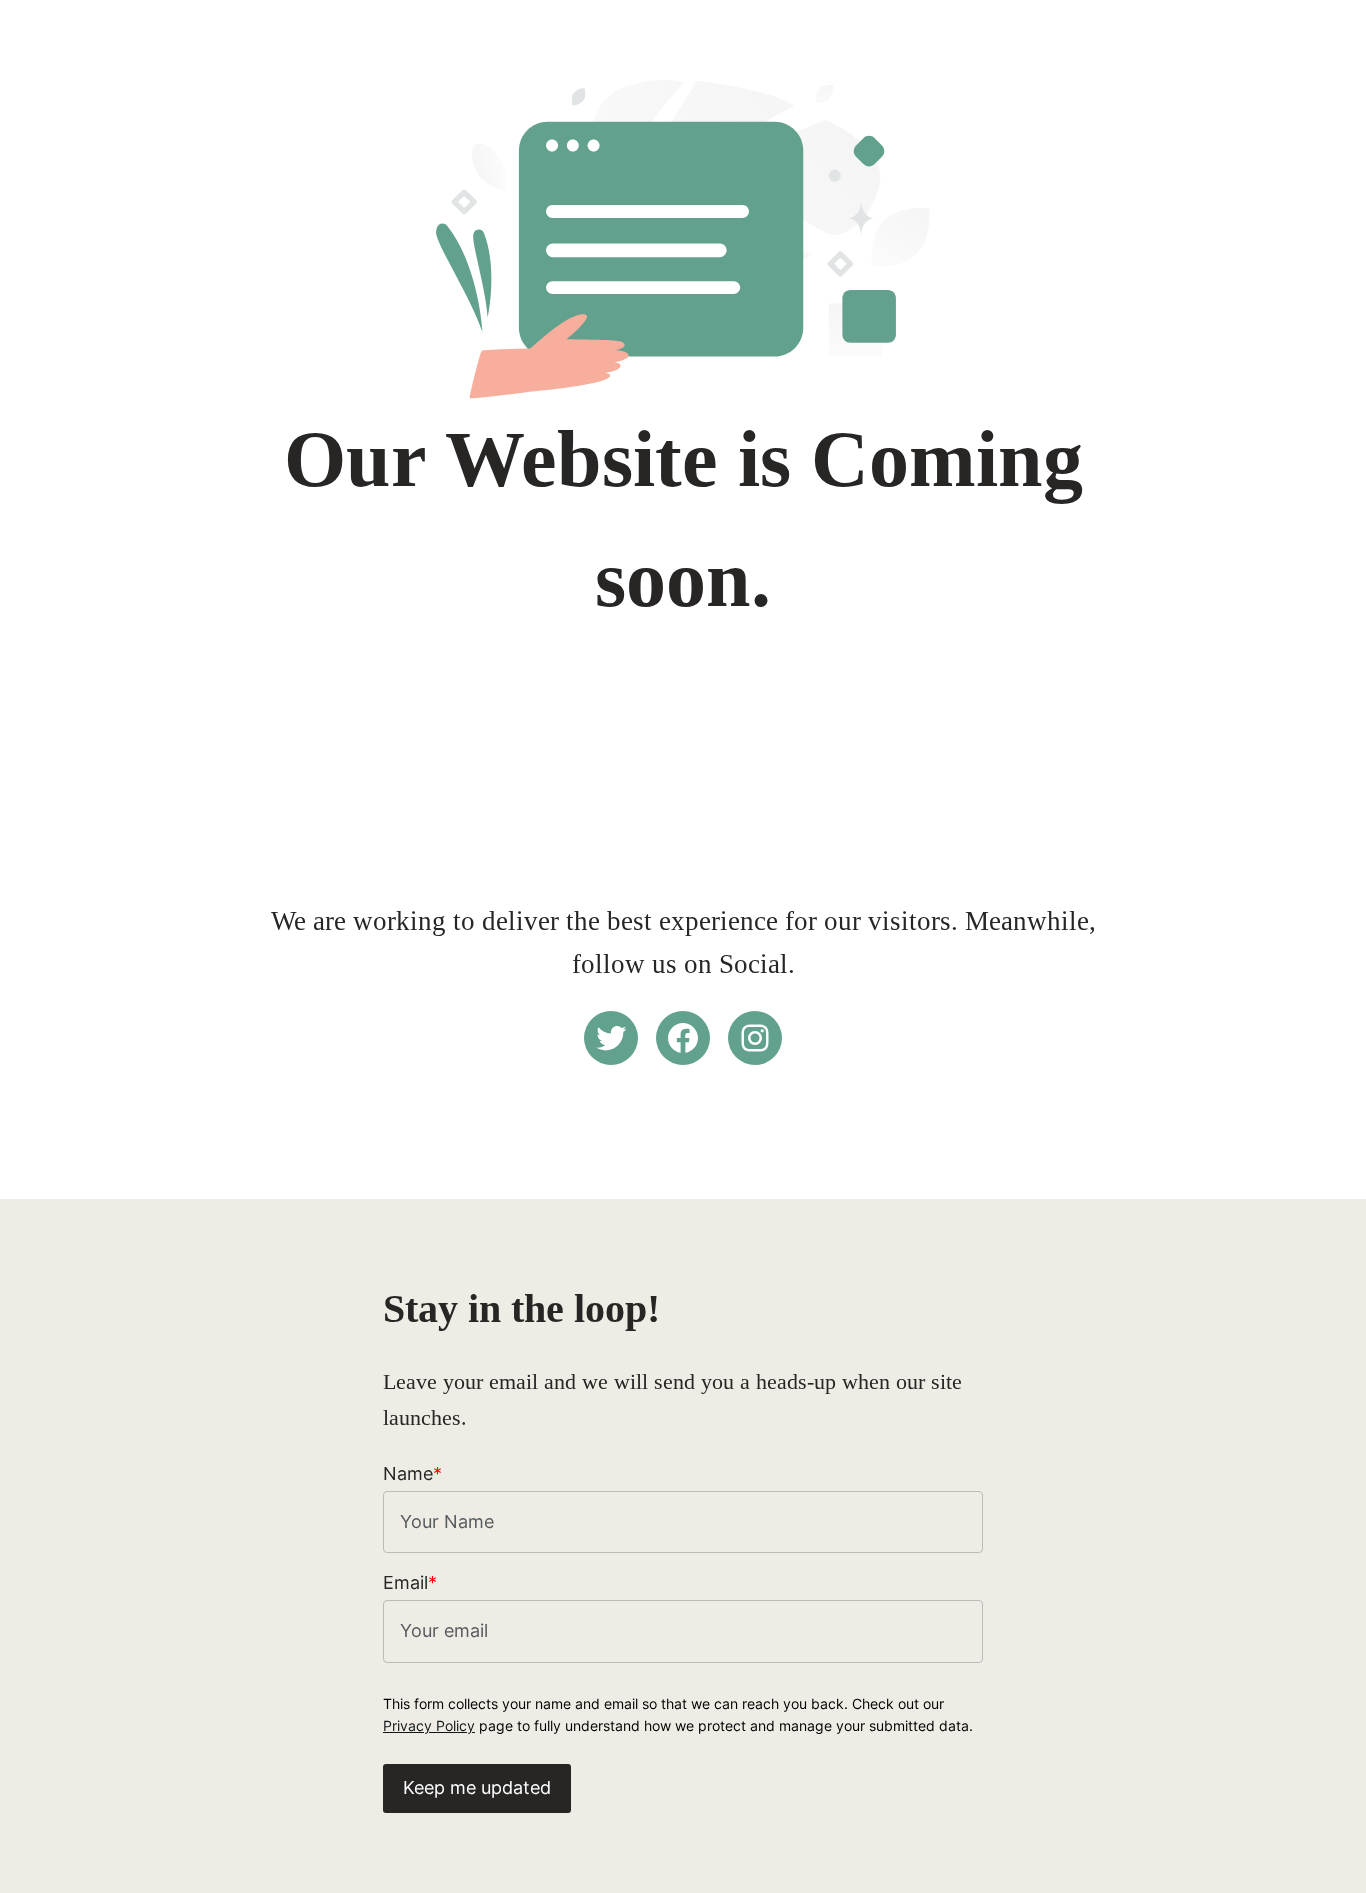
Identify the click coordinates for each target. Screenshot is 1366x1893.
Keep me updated (477, 1787)
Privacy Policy (429, 1725)
